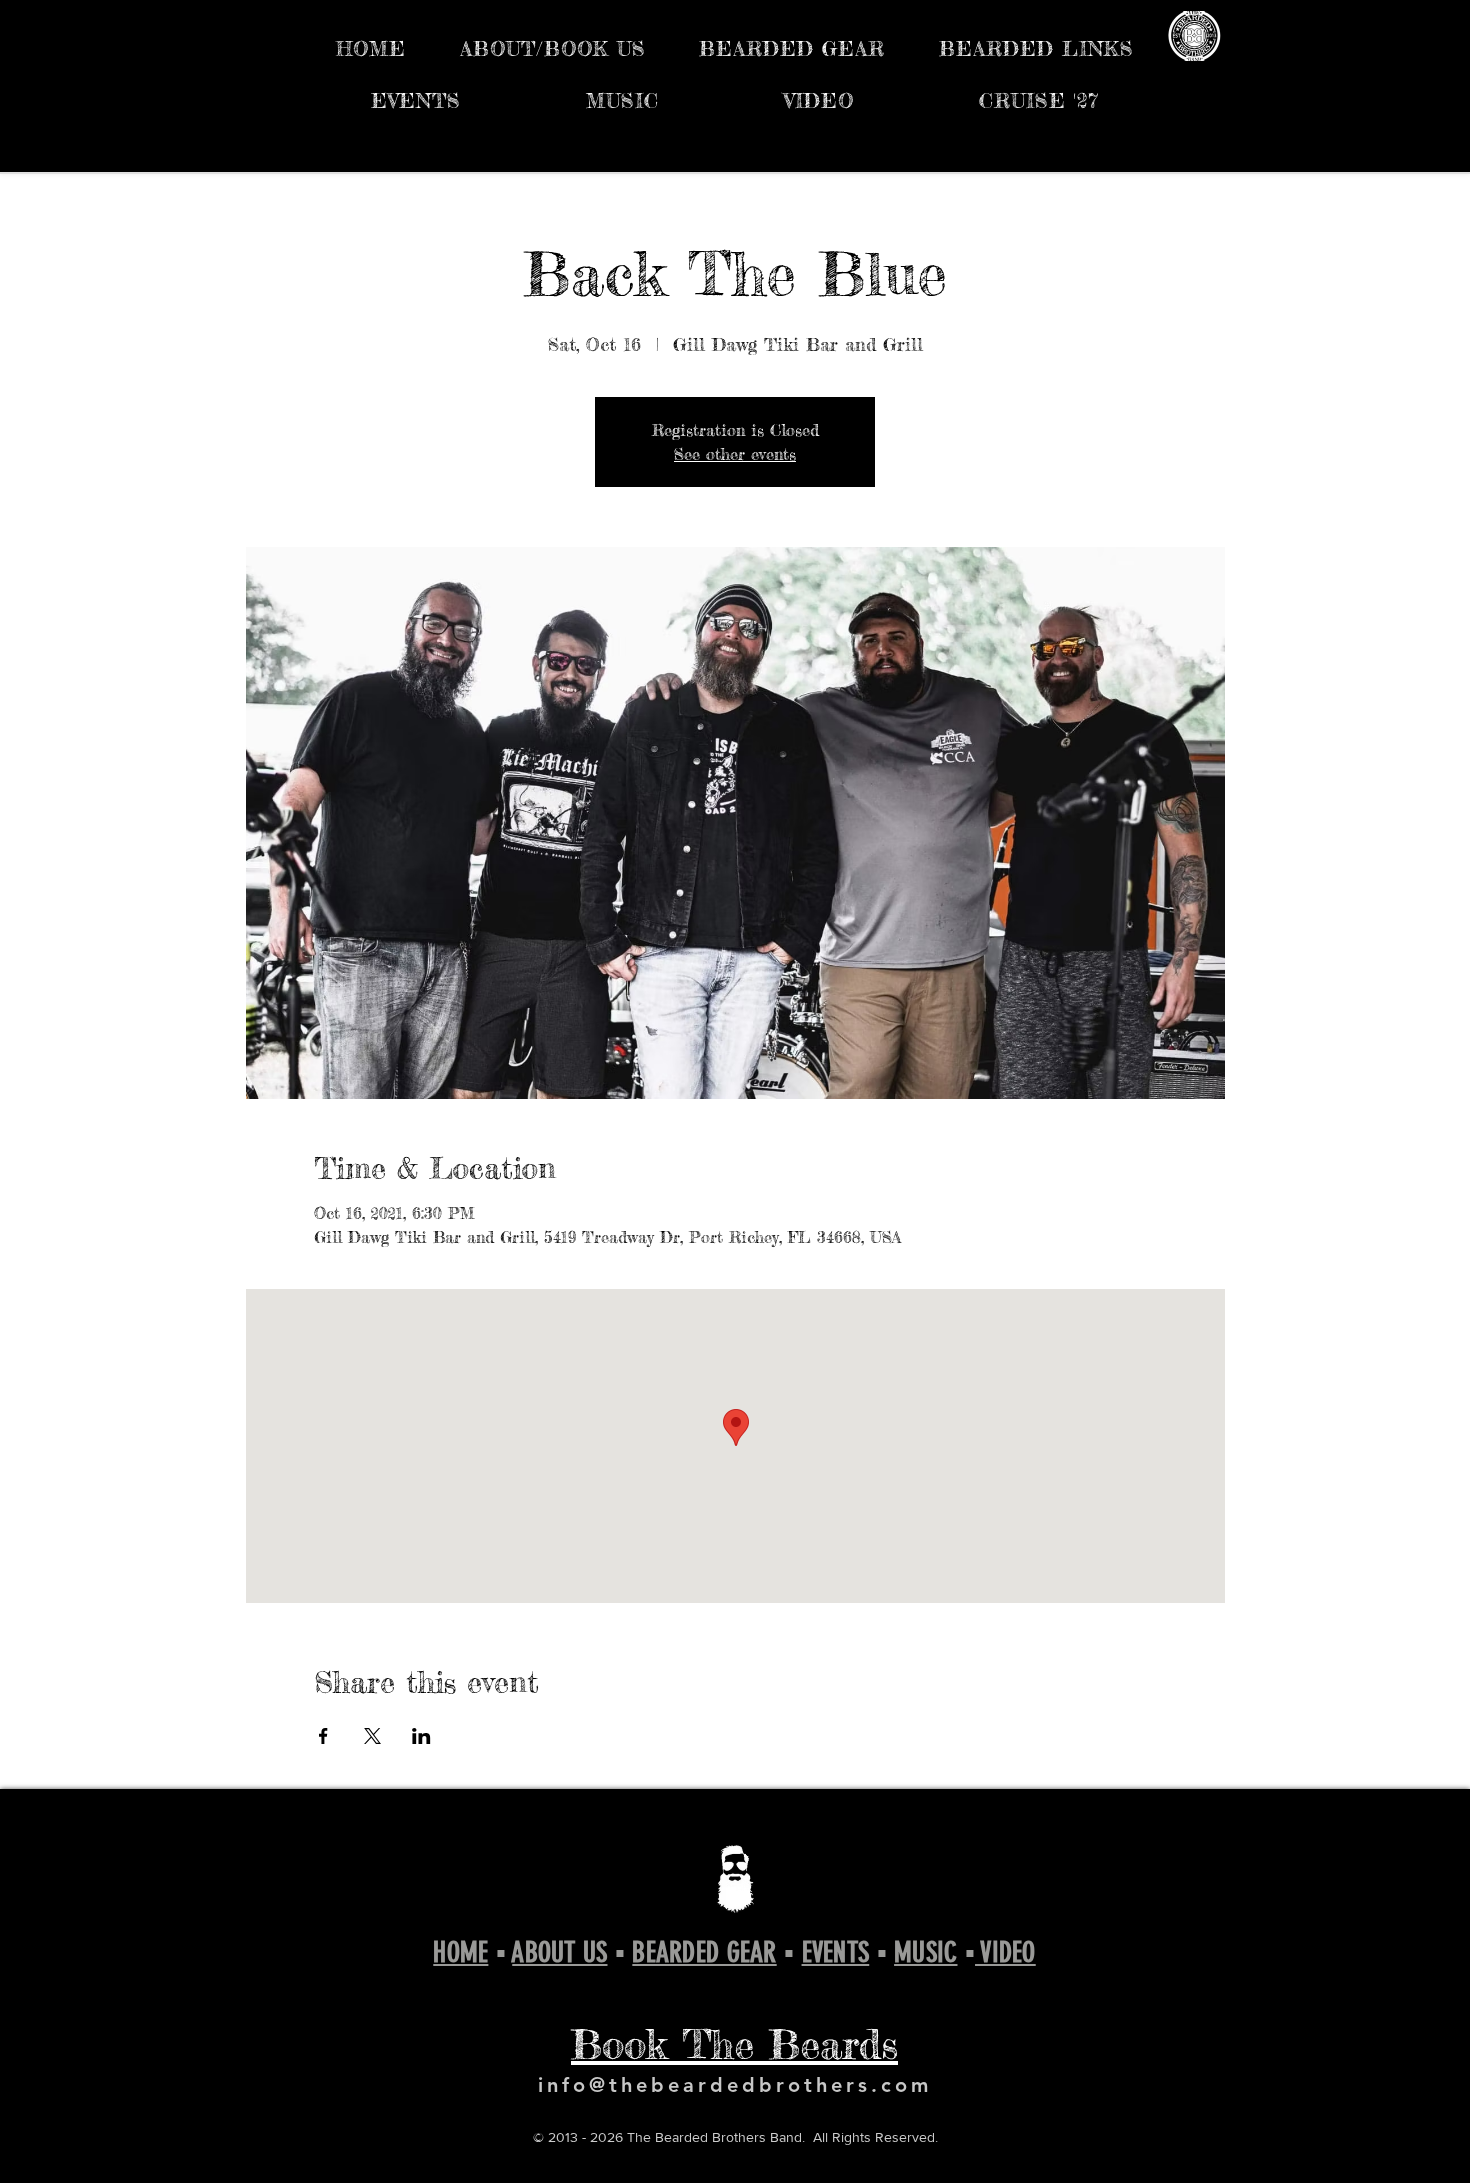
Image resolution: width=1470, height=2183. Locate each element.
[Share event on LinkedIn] (421, 1736)
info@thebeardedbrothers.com (735, 2085)
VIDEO (1005, 1952)
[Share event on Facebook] (323, 1736)
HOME (460, 1952)
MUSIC (925, 1952)
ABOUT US (559, 1952)
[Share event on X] (372, 1736)
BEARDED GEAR (704, 1952)
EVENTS (836, 1952)
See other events (735, 454)
